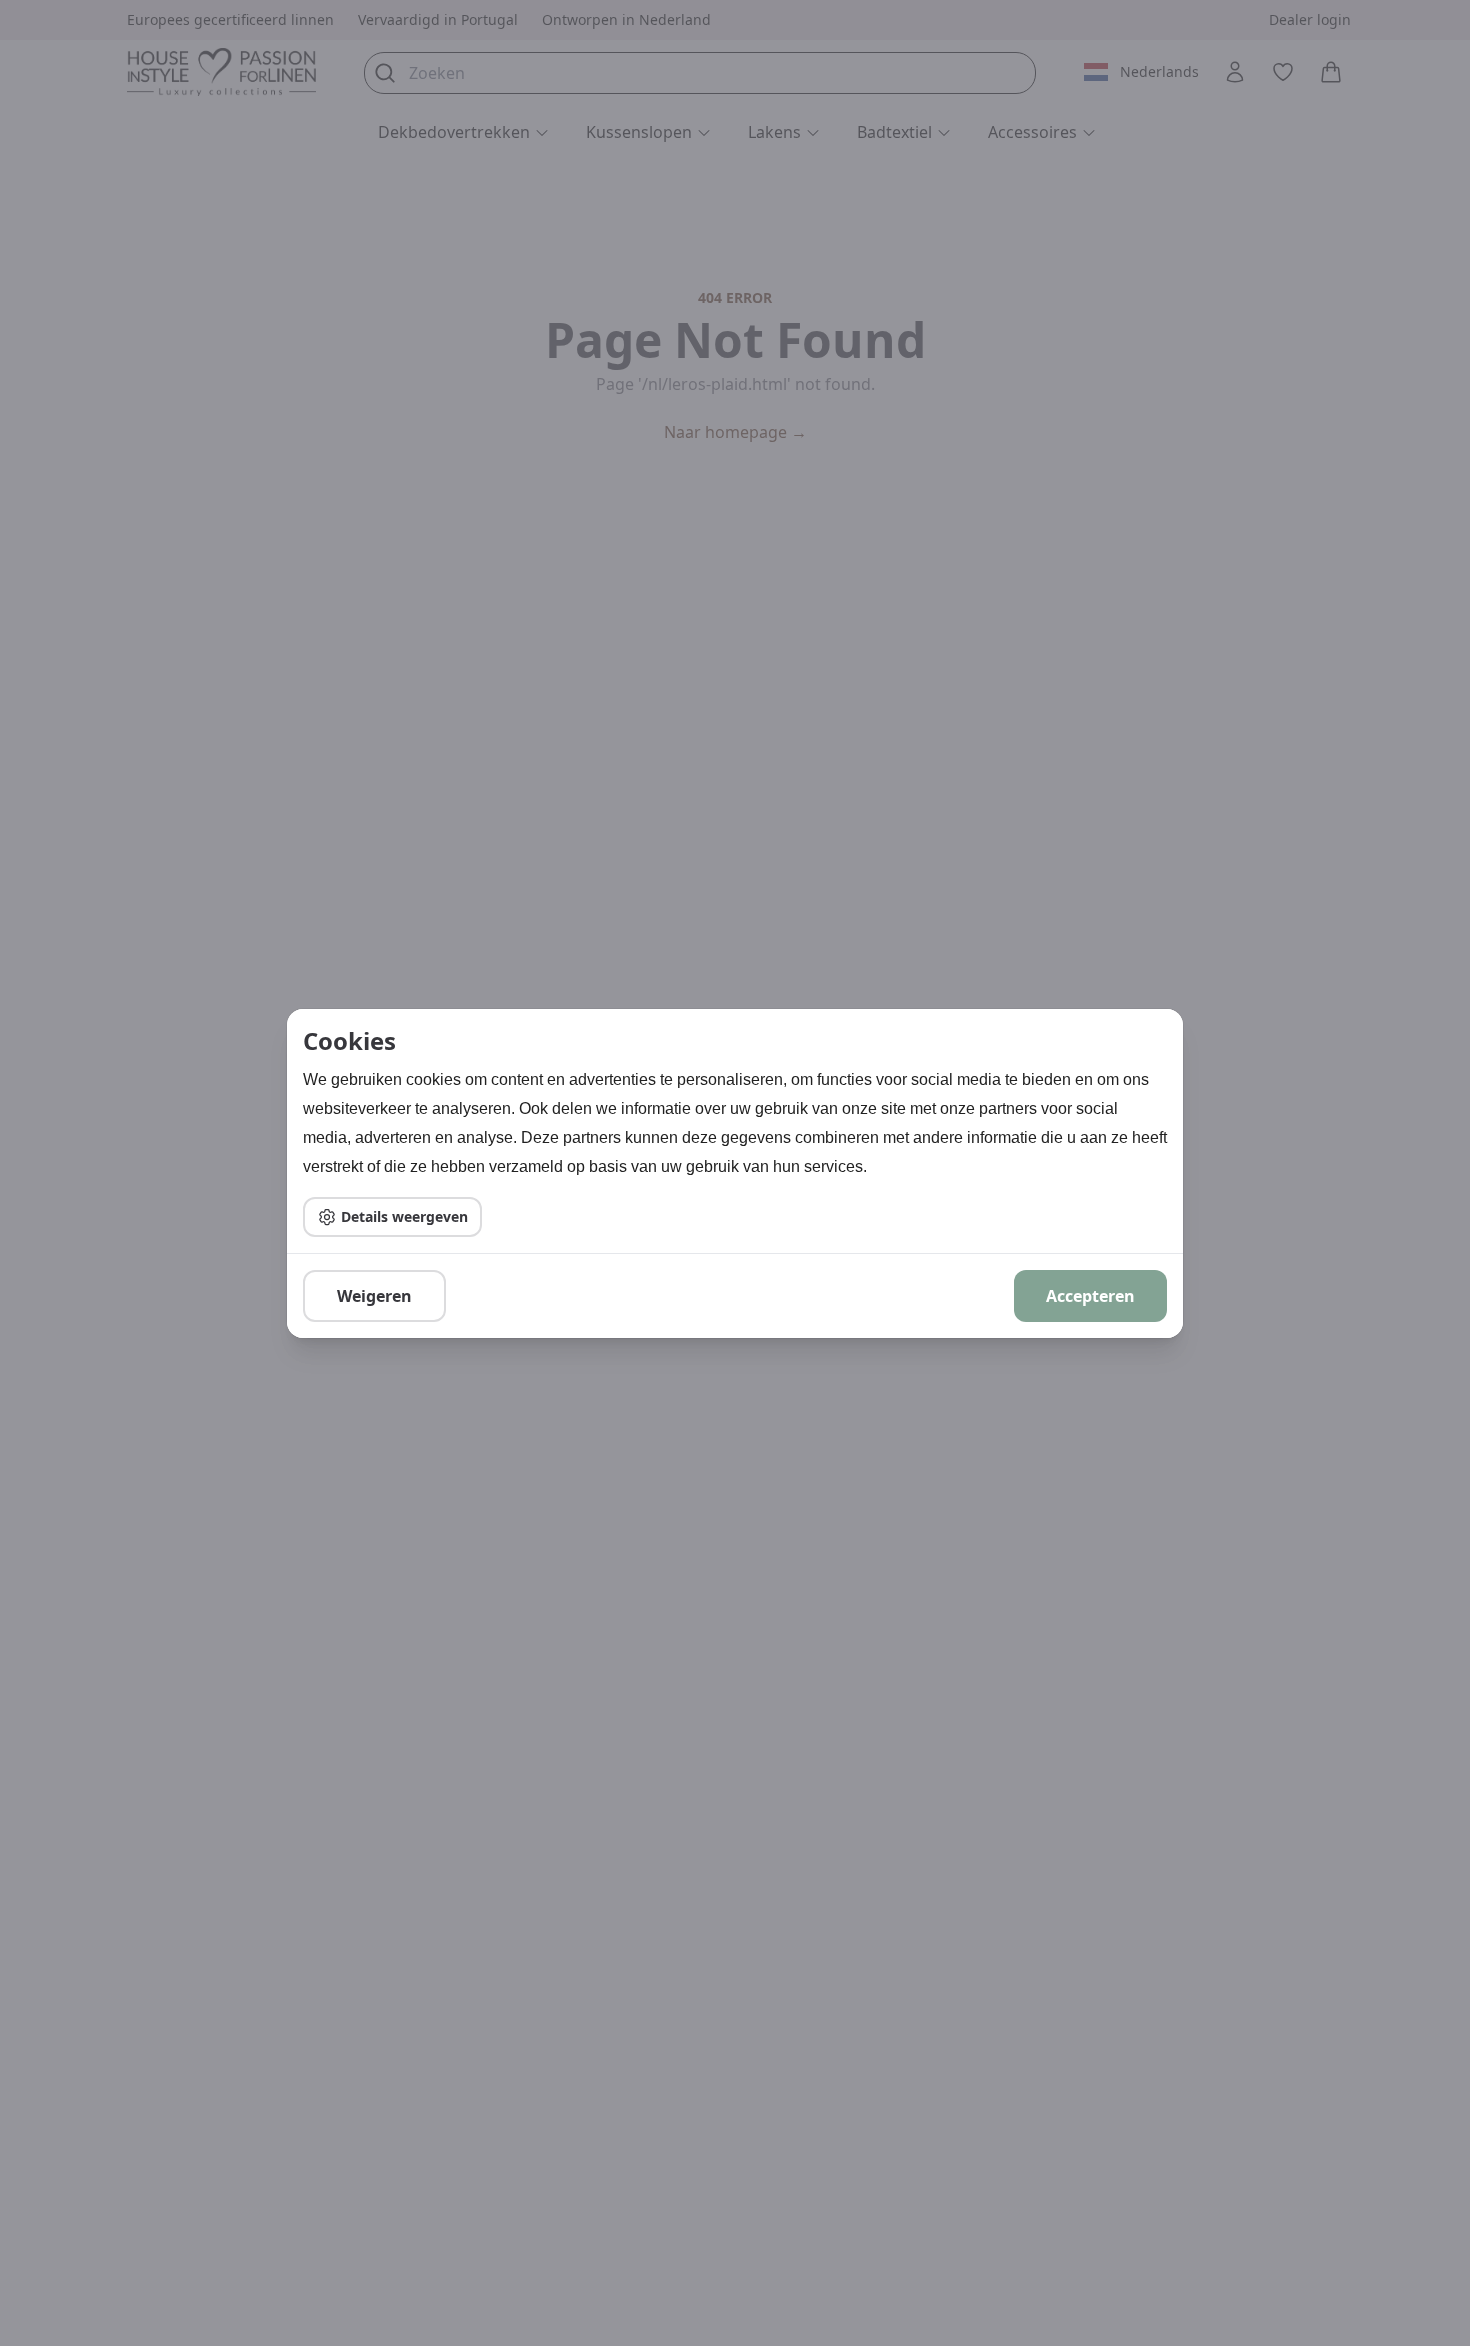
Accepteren (1090, 1296)
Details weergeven (404, 1216)
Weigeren (374, 1296)
